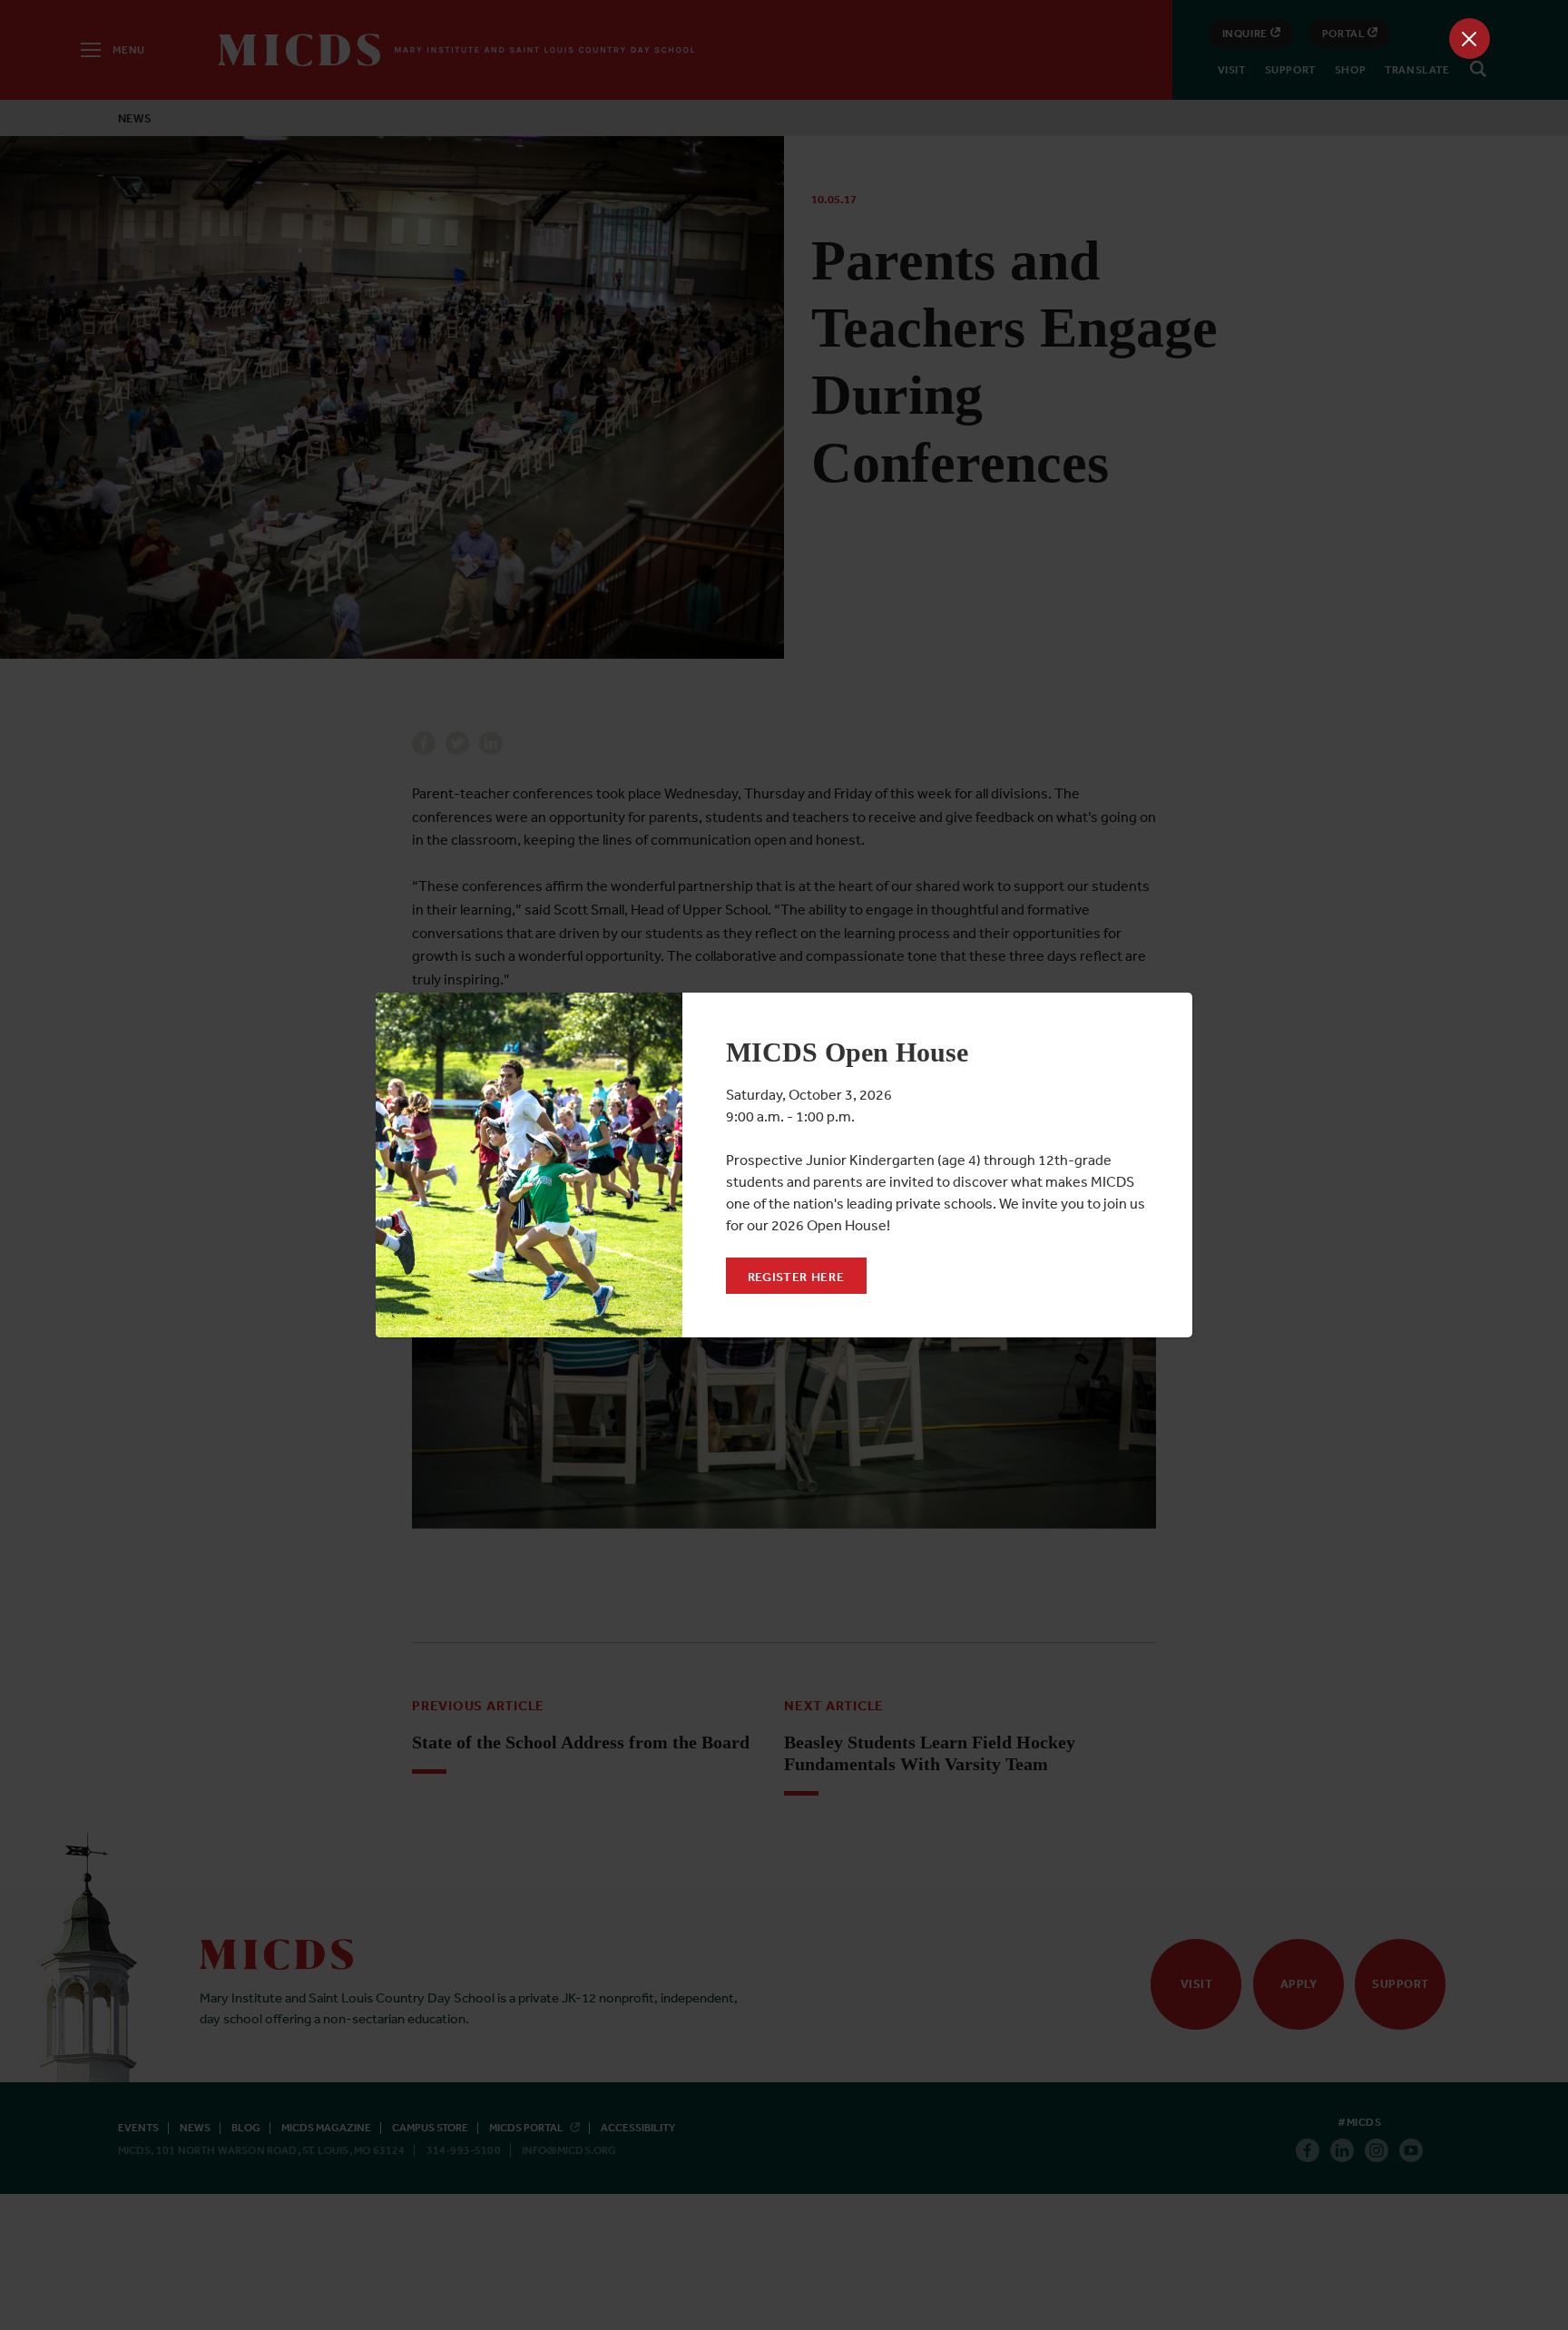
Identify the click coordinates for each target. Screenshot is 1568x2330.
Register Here (796, 1277)
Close (1470, 39)
